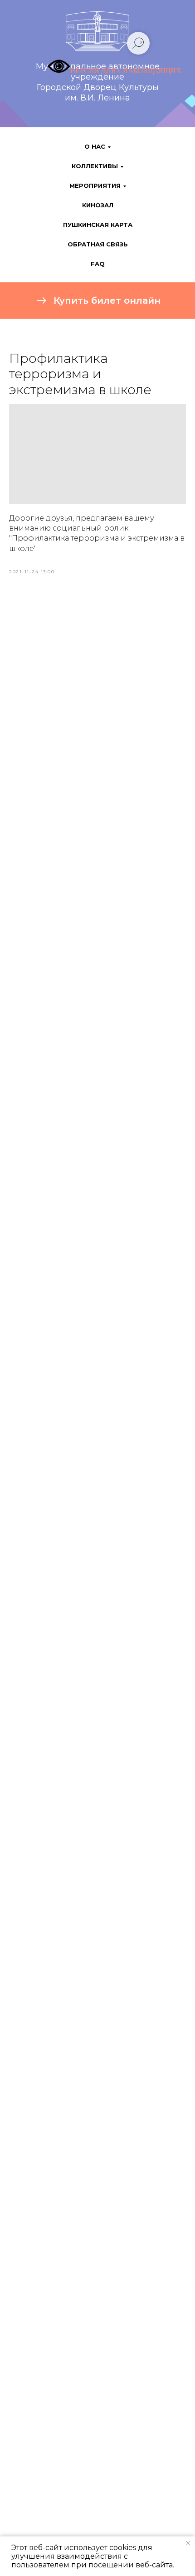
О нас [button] (95, 146)
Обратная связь (98, 244)
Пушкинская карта (98, 225)
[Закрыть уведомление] (188, 2543)
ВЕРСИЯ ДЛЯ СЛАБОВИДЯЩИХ (126, 71)
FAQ (98, 264)
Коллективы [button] (95, 166)
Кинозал (98, 205)
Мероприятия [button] (95, 185)
